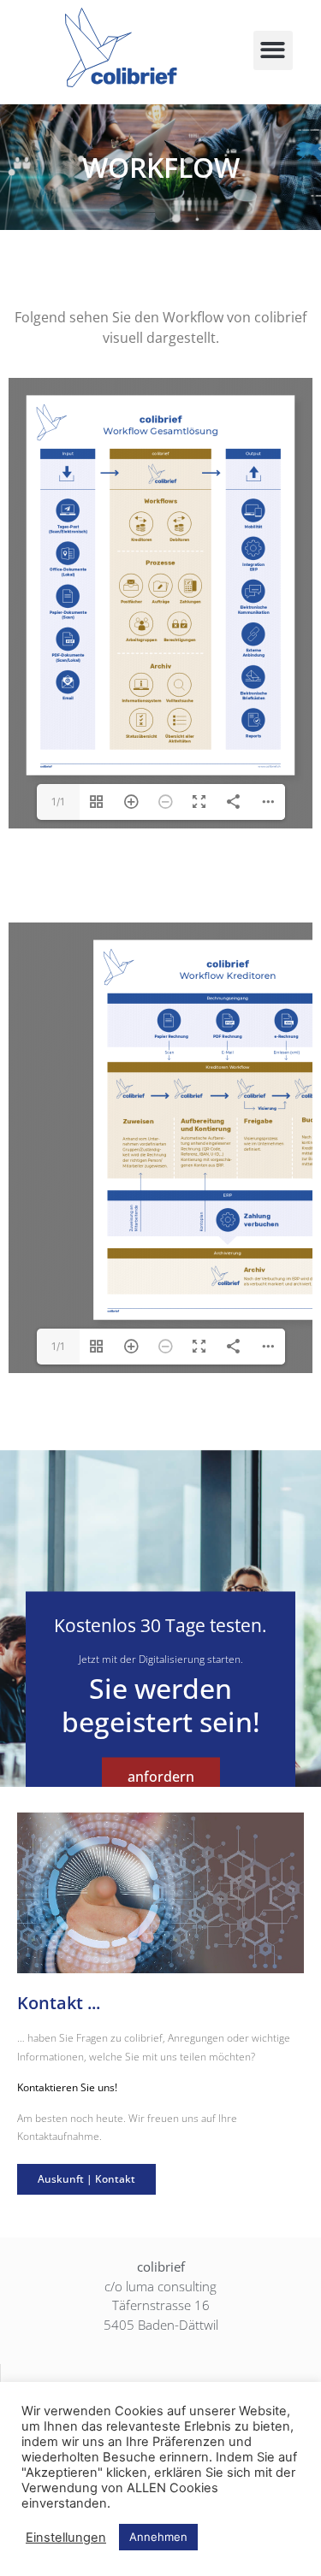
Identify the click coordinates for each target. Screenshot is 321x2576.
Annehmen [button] (158, 2537)
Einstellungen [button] (66, 2538)
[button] (273, 51)
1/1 (58, 802)
